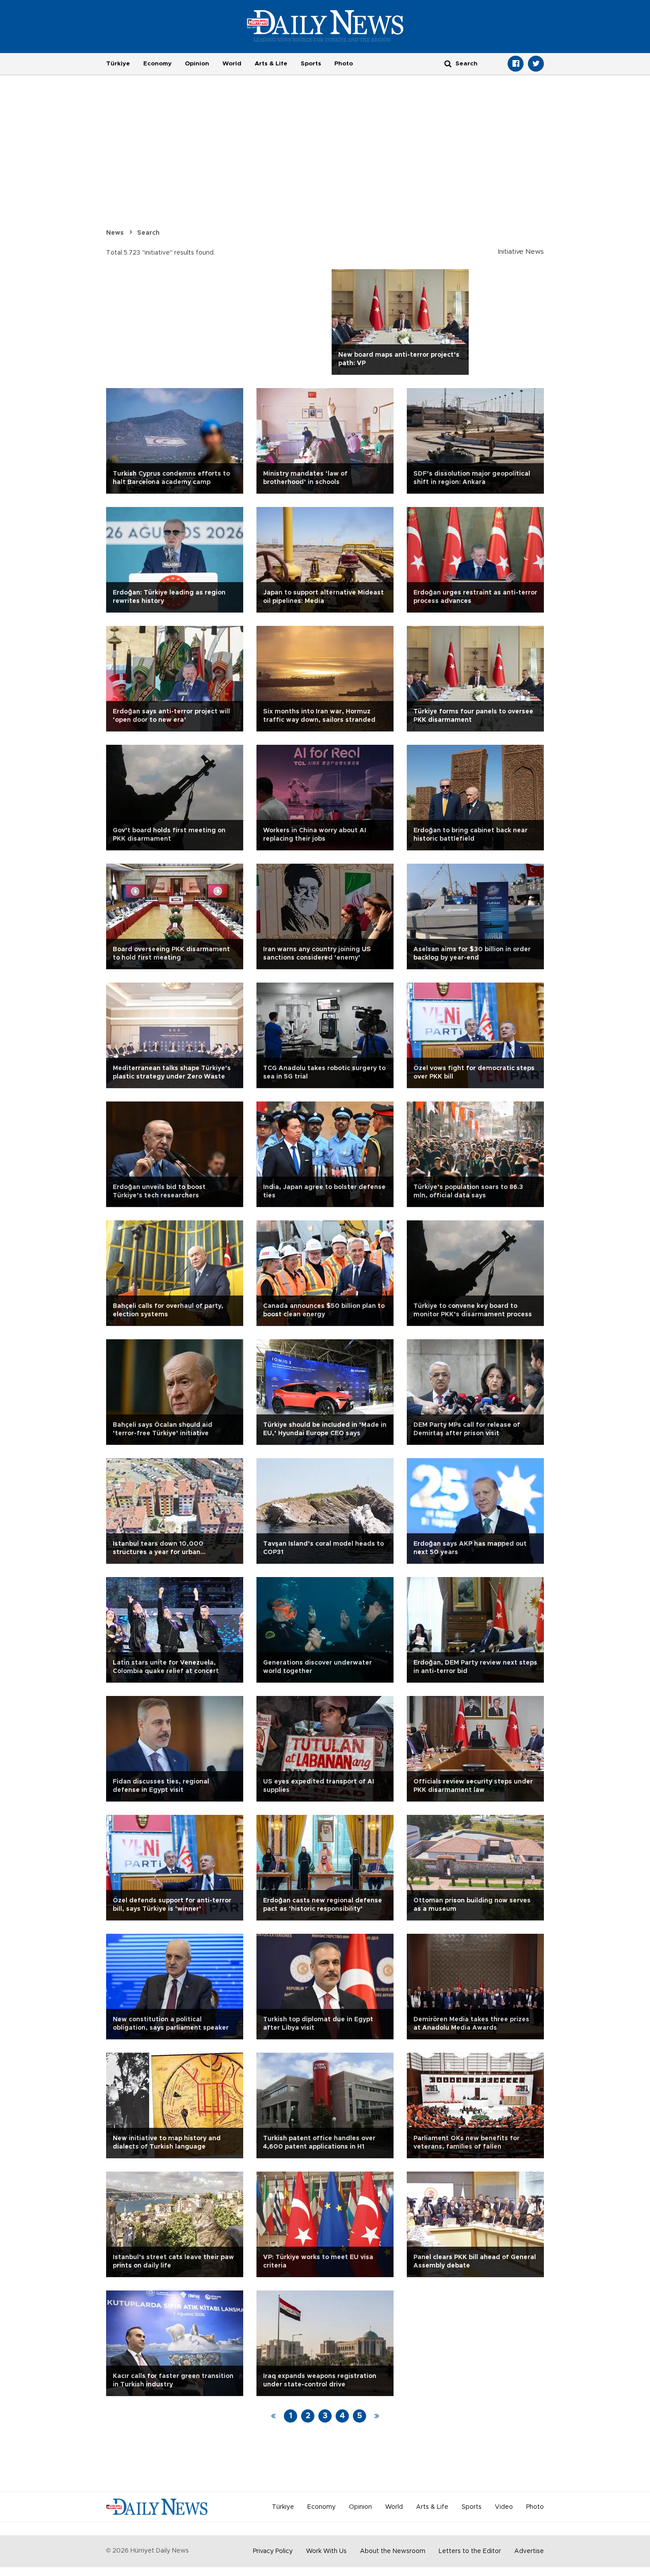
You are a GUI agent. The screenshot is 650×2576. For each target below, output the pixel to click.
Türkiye (118, 64)
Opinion (197, 64)
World (232, 64)
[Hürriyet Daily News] (325, 26)
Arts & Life (271, 64)
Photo (344, 64)
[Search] (448, 63)
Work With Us (326, 2551)
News (115, 233)
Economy (157, 64)
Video (504, 2507)
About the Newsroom (393, 2551)
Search (148, 233)
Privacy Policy (273, 2551)
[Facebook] (516, 64)
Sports (311, 64)
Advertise (529, 2551)
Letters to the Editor (470, 2551)
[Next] (377, 2416)
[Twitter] (536, 64)
